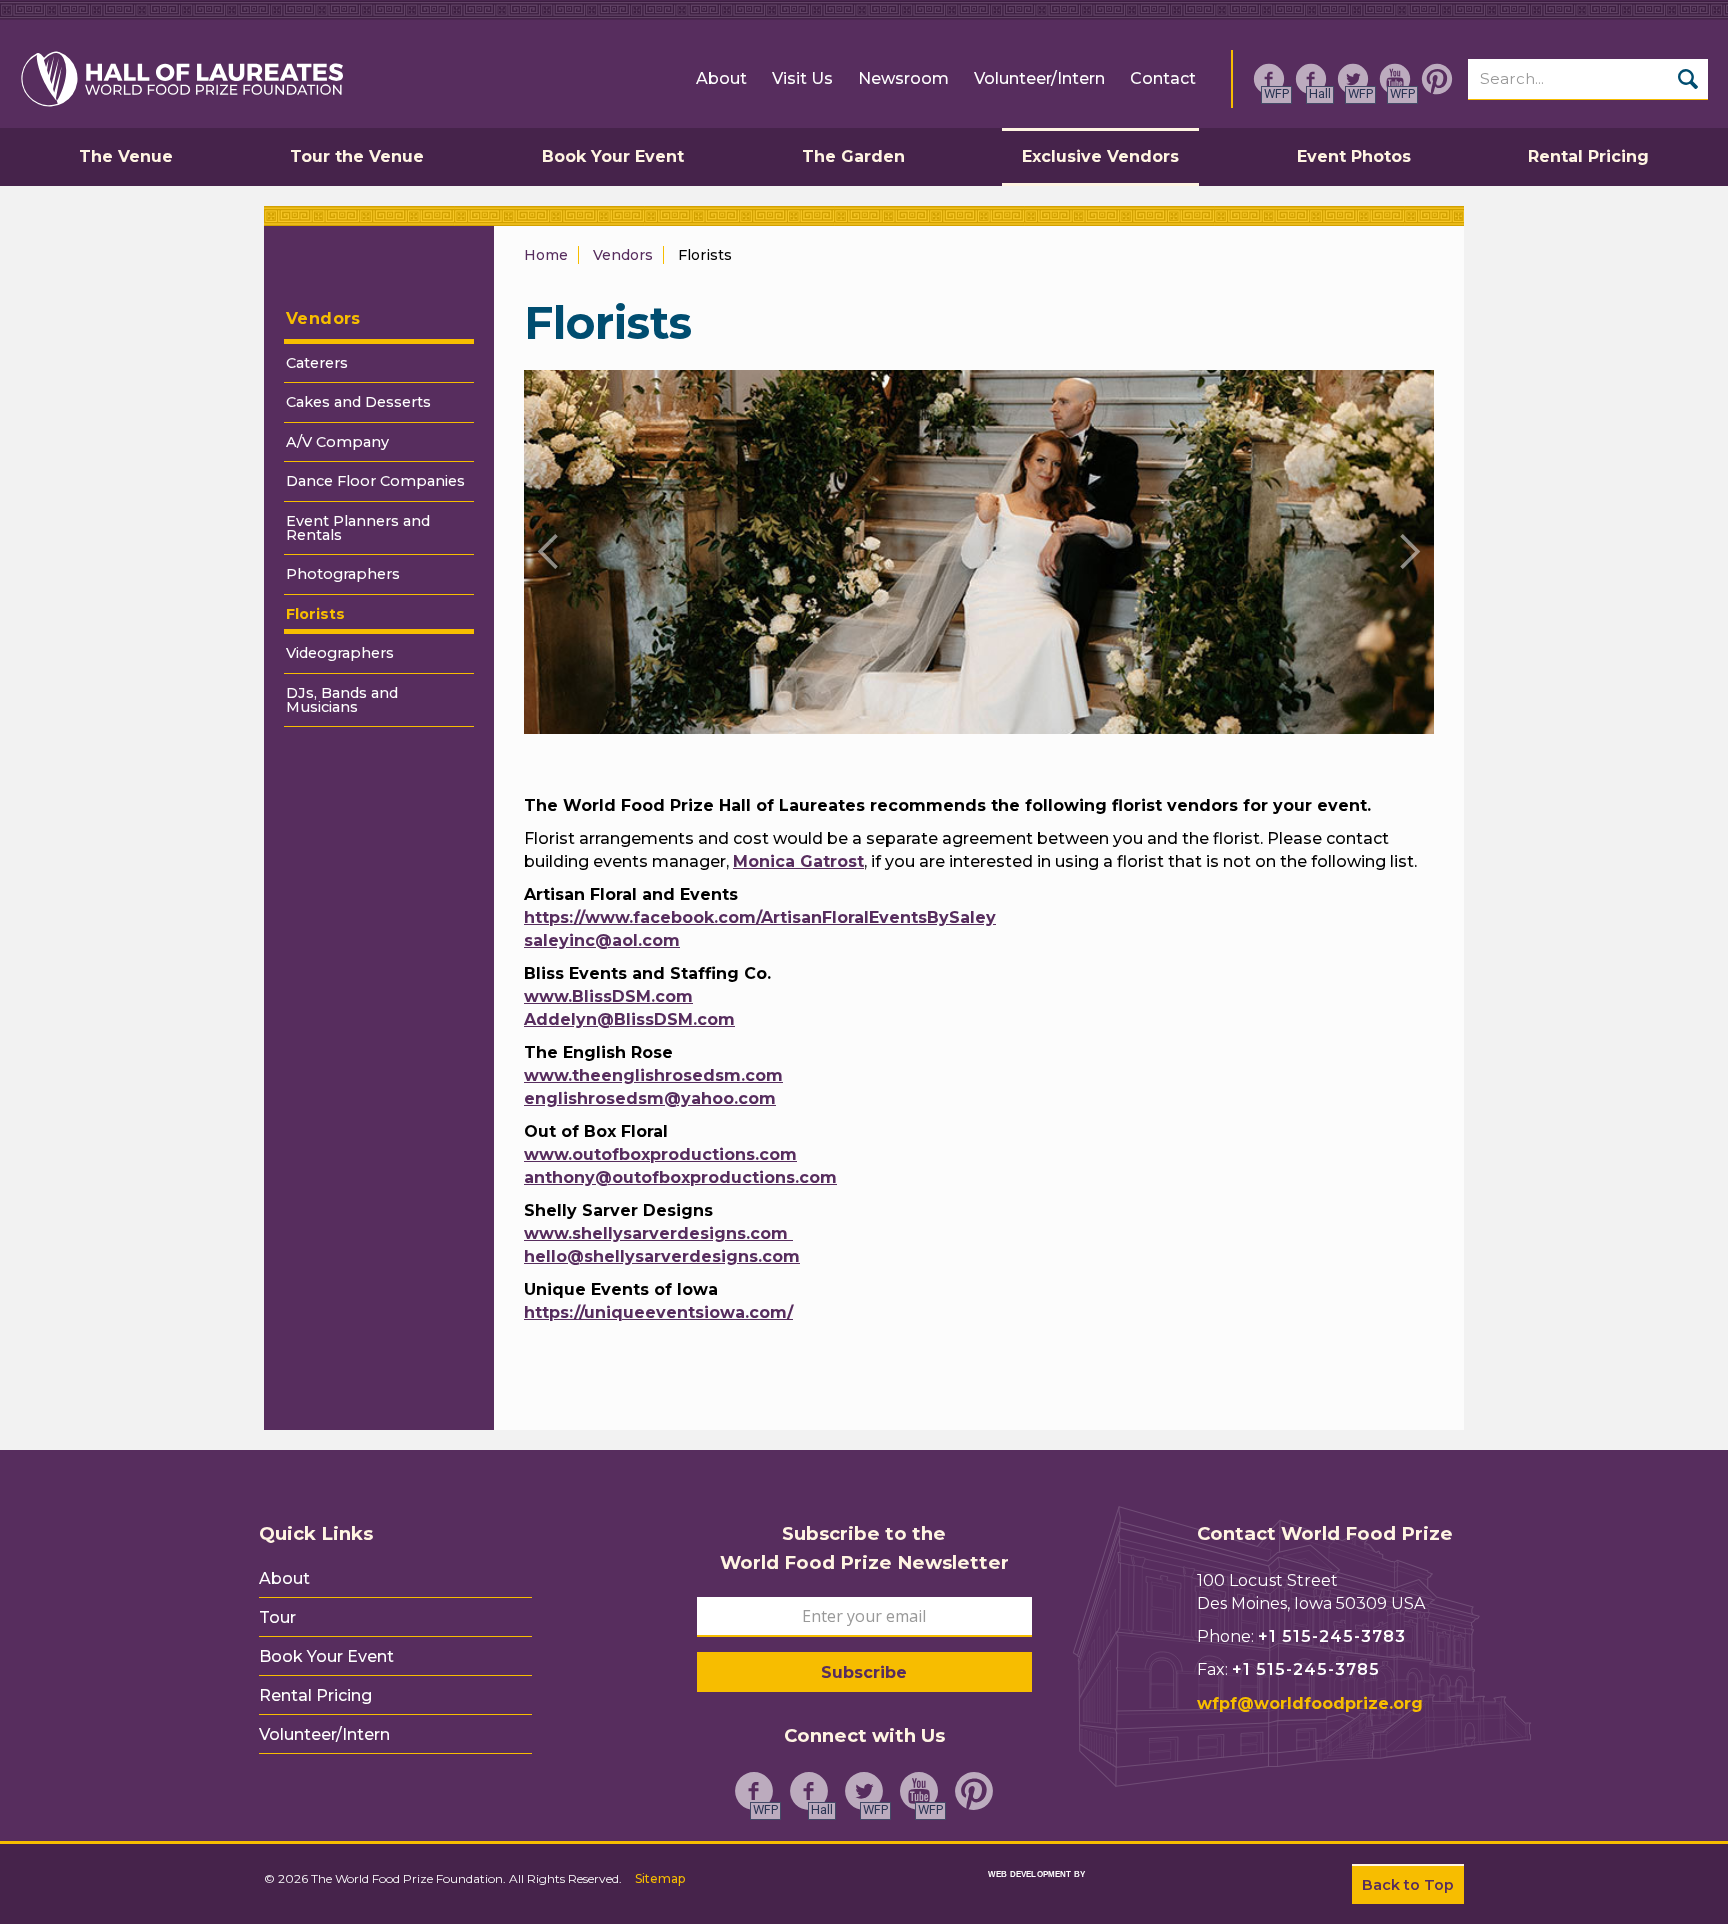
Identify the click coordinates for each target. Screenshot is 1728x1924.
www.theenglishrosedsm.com (653, 1075)
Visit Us (802, 78)
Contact (1163, 78)
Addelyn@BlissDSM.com (629, 1019)
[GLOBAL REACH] (1017, 1887)
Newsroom (903, 78)
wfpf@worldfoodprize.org (1310, 1703)
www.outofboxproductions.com (660, 1154)
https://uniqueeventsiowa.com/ (658, 1312)
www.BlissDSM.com (608, 996)
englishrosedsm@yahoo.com (650, 1098)
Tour (277, 1618)
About (721, 78)
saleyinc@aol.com (602, 940)
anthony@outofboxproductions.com (680, 1177)
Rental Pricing (315, 1696)
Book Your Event (326, 1657)
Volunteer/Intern (1039, 78)
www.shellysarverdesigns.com (658, 1233)
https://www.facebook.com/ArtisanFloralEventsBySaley (760, 917)
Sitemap (660, 1878)
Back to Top (1408, 1885)
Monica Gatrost (798, 861)
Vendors (323, 318)
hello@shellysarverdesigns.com (662, 1256)
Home (546, 255)
